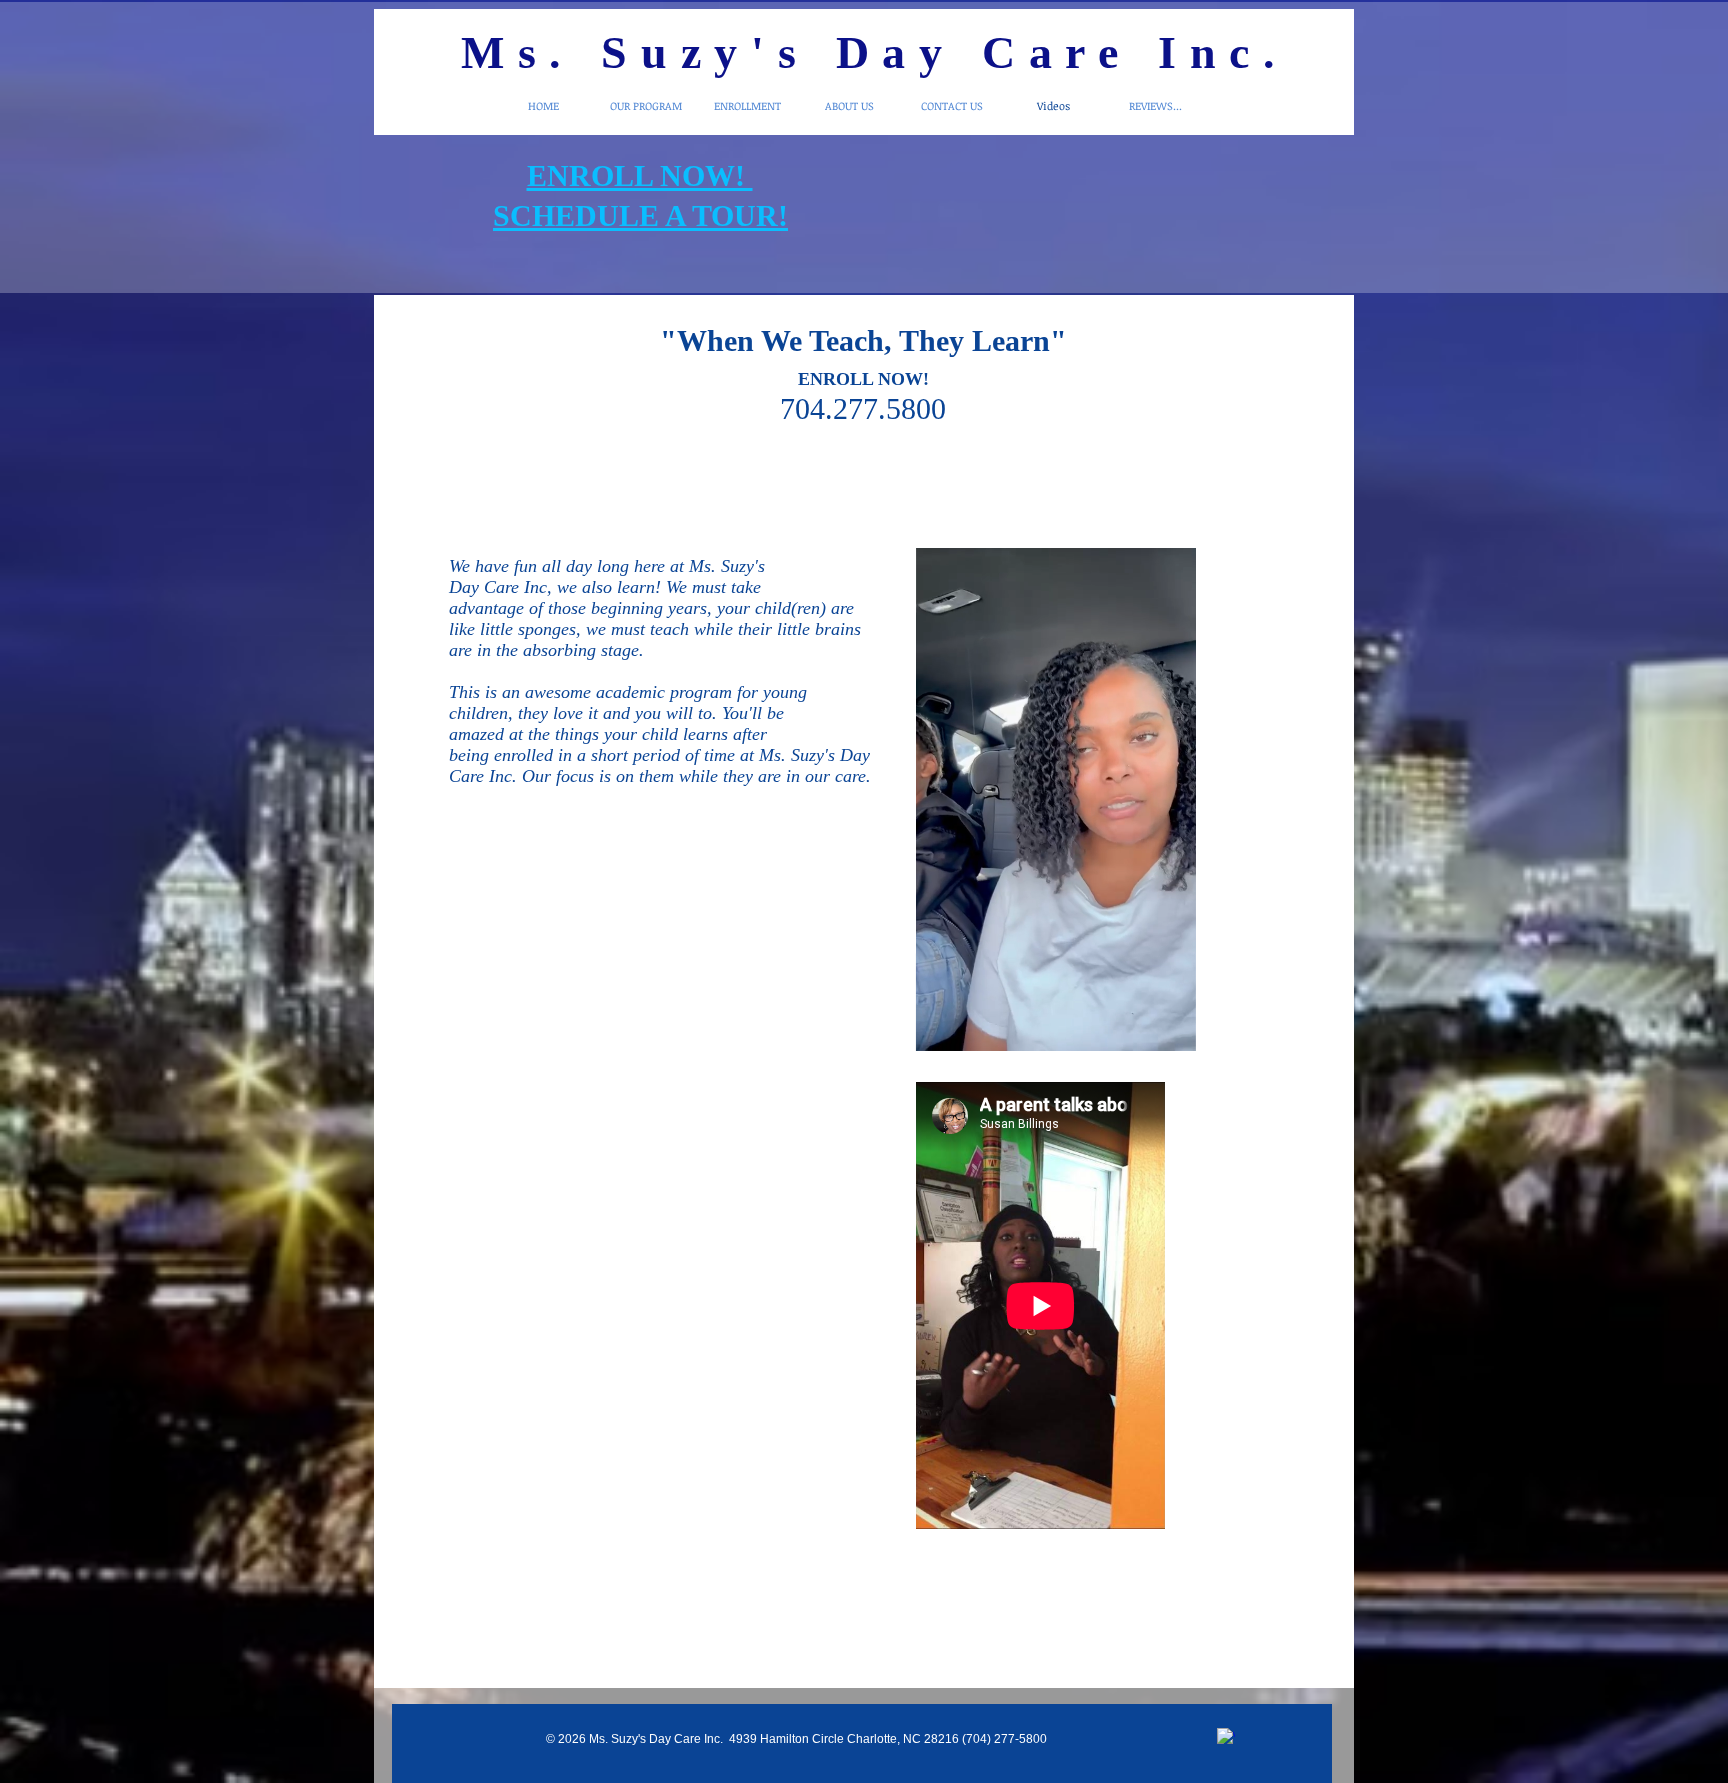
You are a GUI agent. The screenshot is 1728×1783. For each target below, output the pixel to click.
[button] (1170, 1029)
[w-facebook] (1226, 1737)
